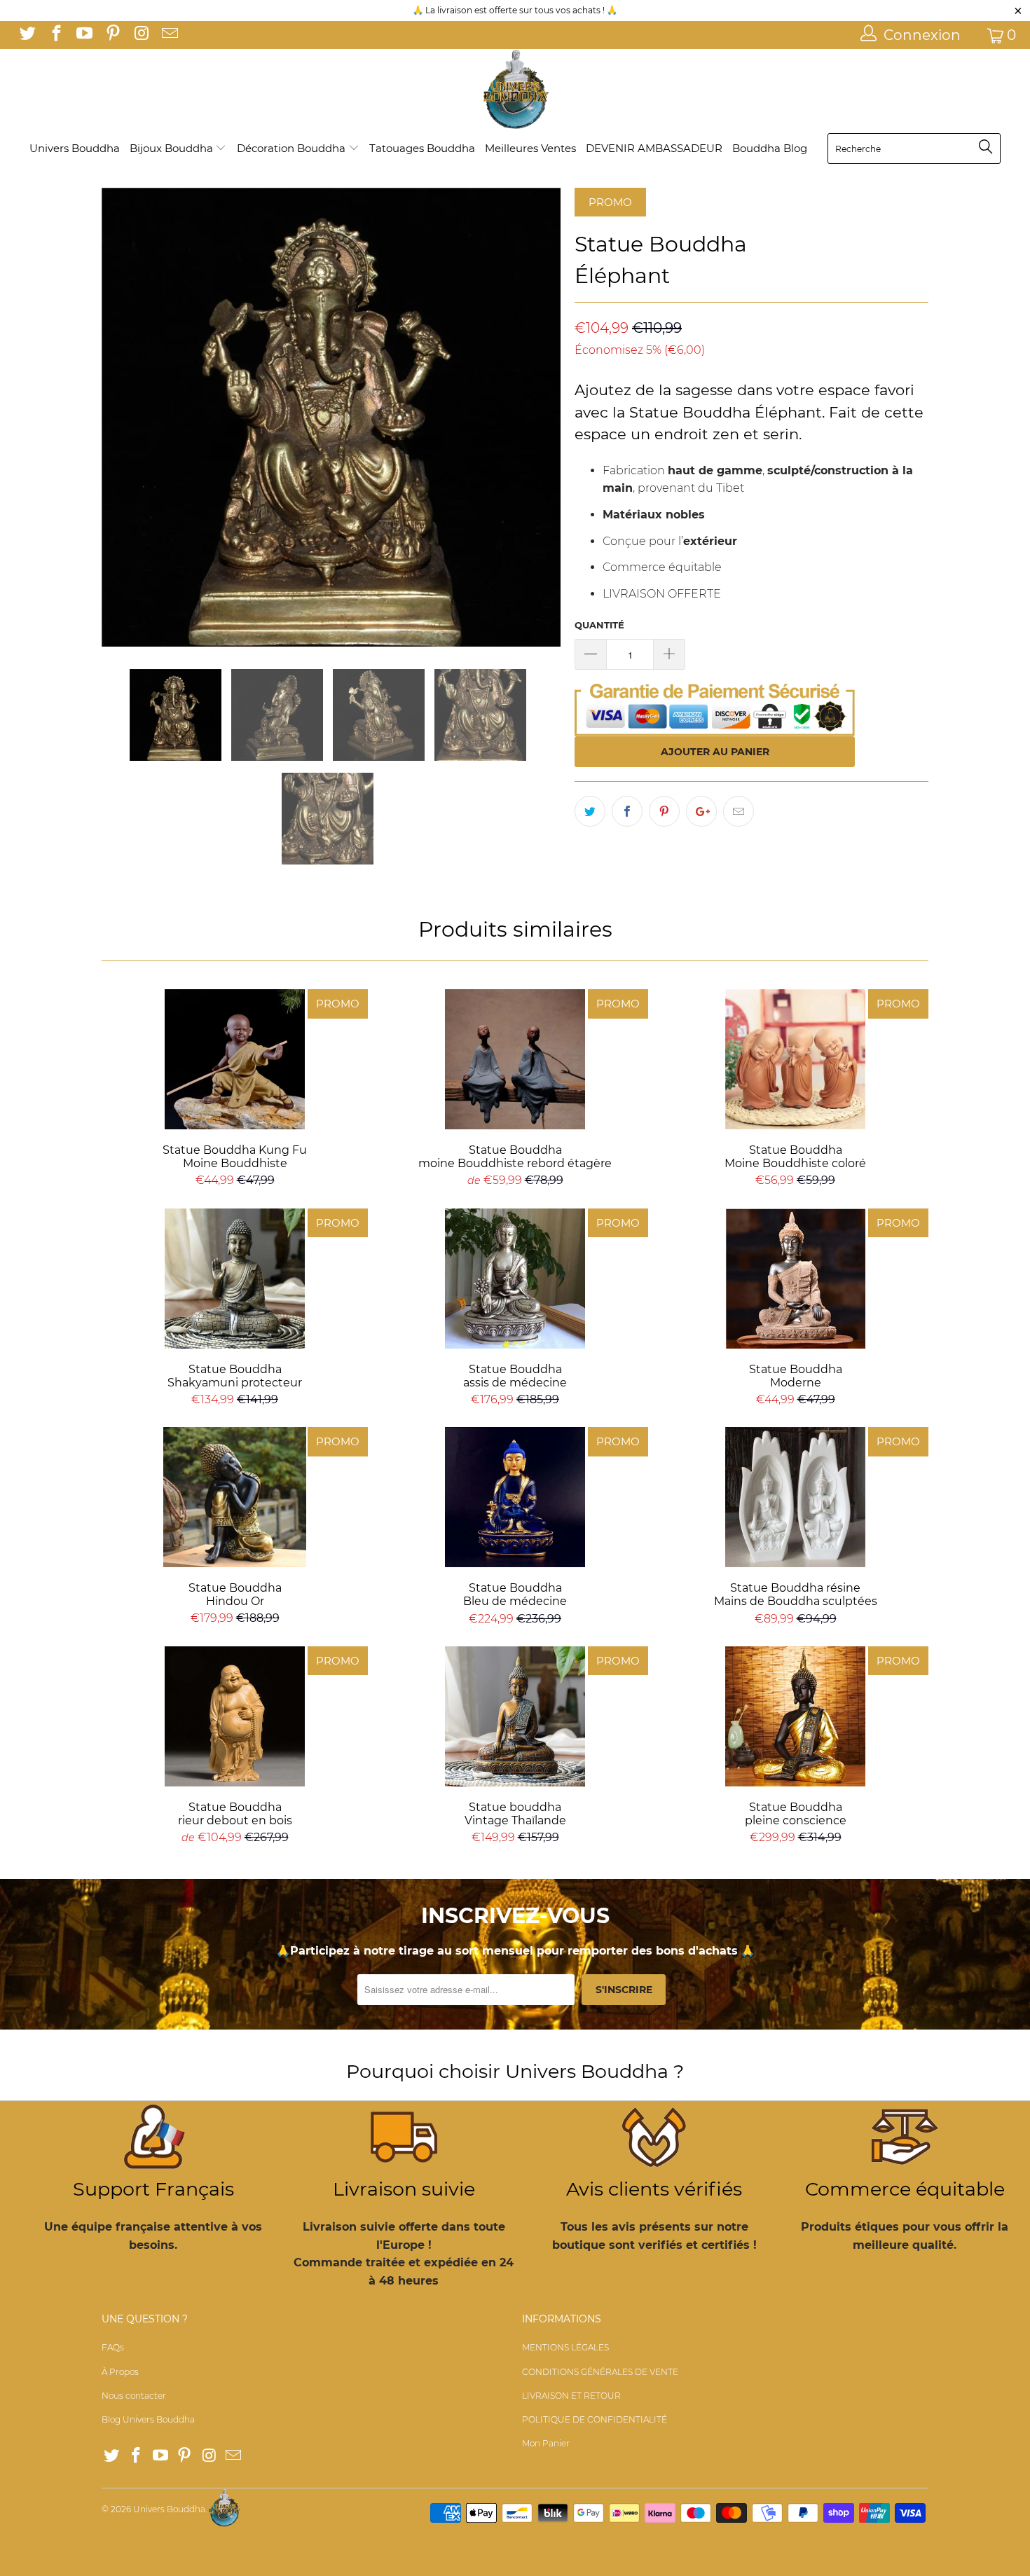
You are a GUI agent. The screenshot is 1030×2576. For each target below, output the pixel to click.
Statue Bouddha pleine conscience (795, 1716)
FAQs (113, 2347)
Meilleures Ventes (530, 148)
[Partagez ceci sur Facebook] (627, 811)
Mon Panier (546, 2443)
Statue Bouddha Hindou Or (235, 1497)
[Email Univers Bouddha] (168, 35)
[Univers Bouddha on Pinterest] (111, 35)
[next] (536, 417)
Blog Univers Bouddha (148, 2419)
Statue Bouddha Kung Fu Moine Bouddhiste (235, 1059)
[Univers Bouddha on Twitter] (27, 35)
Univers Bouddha (75, 148)
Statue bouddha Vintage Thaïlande (515, 1716)
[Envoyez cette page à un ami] (739, 811)
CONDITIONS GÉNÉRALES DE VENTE (600, 2372)
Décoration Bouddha (293, 148)
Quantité (599, 625)
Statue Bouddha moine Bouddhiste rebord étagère (515, 1059)
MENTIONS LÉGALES (565, 2347)
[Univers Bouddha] (515, 90)
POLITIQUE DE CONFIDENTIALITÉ (595, 2419)
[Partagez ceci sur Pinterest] (664, 811)
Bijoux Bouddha (173, 148)
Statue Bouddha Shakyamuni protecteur (235, 1279)
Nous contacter (134, 2396)
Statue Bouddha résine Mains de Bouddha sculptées (795, 1497)
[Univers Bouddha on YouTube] (83, 35)
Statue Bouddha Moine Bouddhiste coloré (795, 1059)
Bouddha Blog (770, 148)
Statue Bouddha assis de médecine (515, 1279)
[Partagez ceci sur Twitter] (590, 811)
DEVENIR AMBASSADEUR (654, 148)
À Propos (120, 2372)
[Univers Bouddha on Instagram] (140, 35)
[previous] (126, 417)
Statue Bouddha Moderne (795, 1279)
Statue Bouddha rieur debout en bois (235, 1716)
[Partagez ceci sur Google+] (701, 811)
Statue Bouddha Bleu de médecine (515, 1497)
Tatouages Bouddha (422, 148)
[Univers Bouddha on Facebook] (55, 35)
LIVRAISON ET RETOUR (571, 2396)
